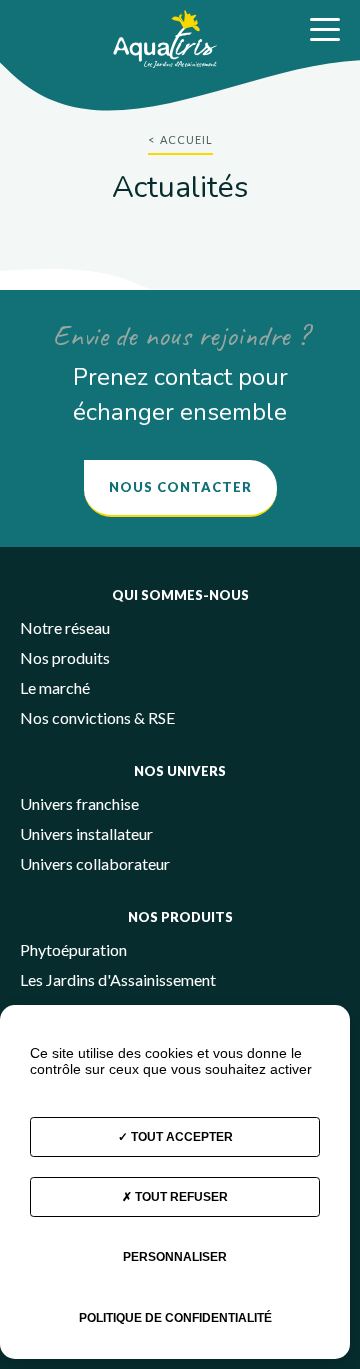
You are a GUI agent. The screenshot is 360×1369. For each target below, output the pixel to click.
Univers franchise (79, 803)
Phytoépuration (73, 949)
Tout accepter (180, 1137)
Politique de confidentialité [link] (175, 1318)
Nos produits (65, 657)
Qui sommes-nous (180, 595)
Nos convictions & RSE (97, 717)
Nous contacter (180, 487)
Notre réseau (65, 627)
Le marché (55, 687)
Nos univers (180, 771)
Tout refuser (180, 1197)
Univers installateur (86, 833)
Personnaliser (175, 1257)
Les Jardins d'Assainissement (118, 979)
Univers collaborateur (95, 863)
